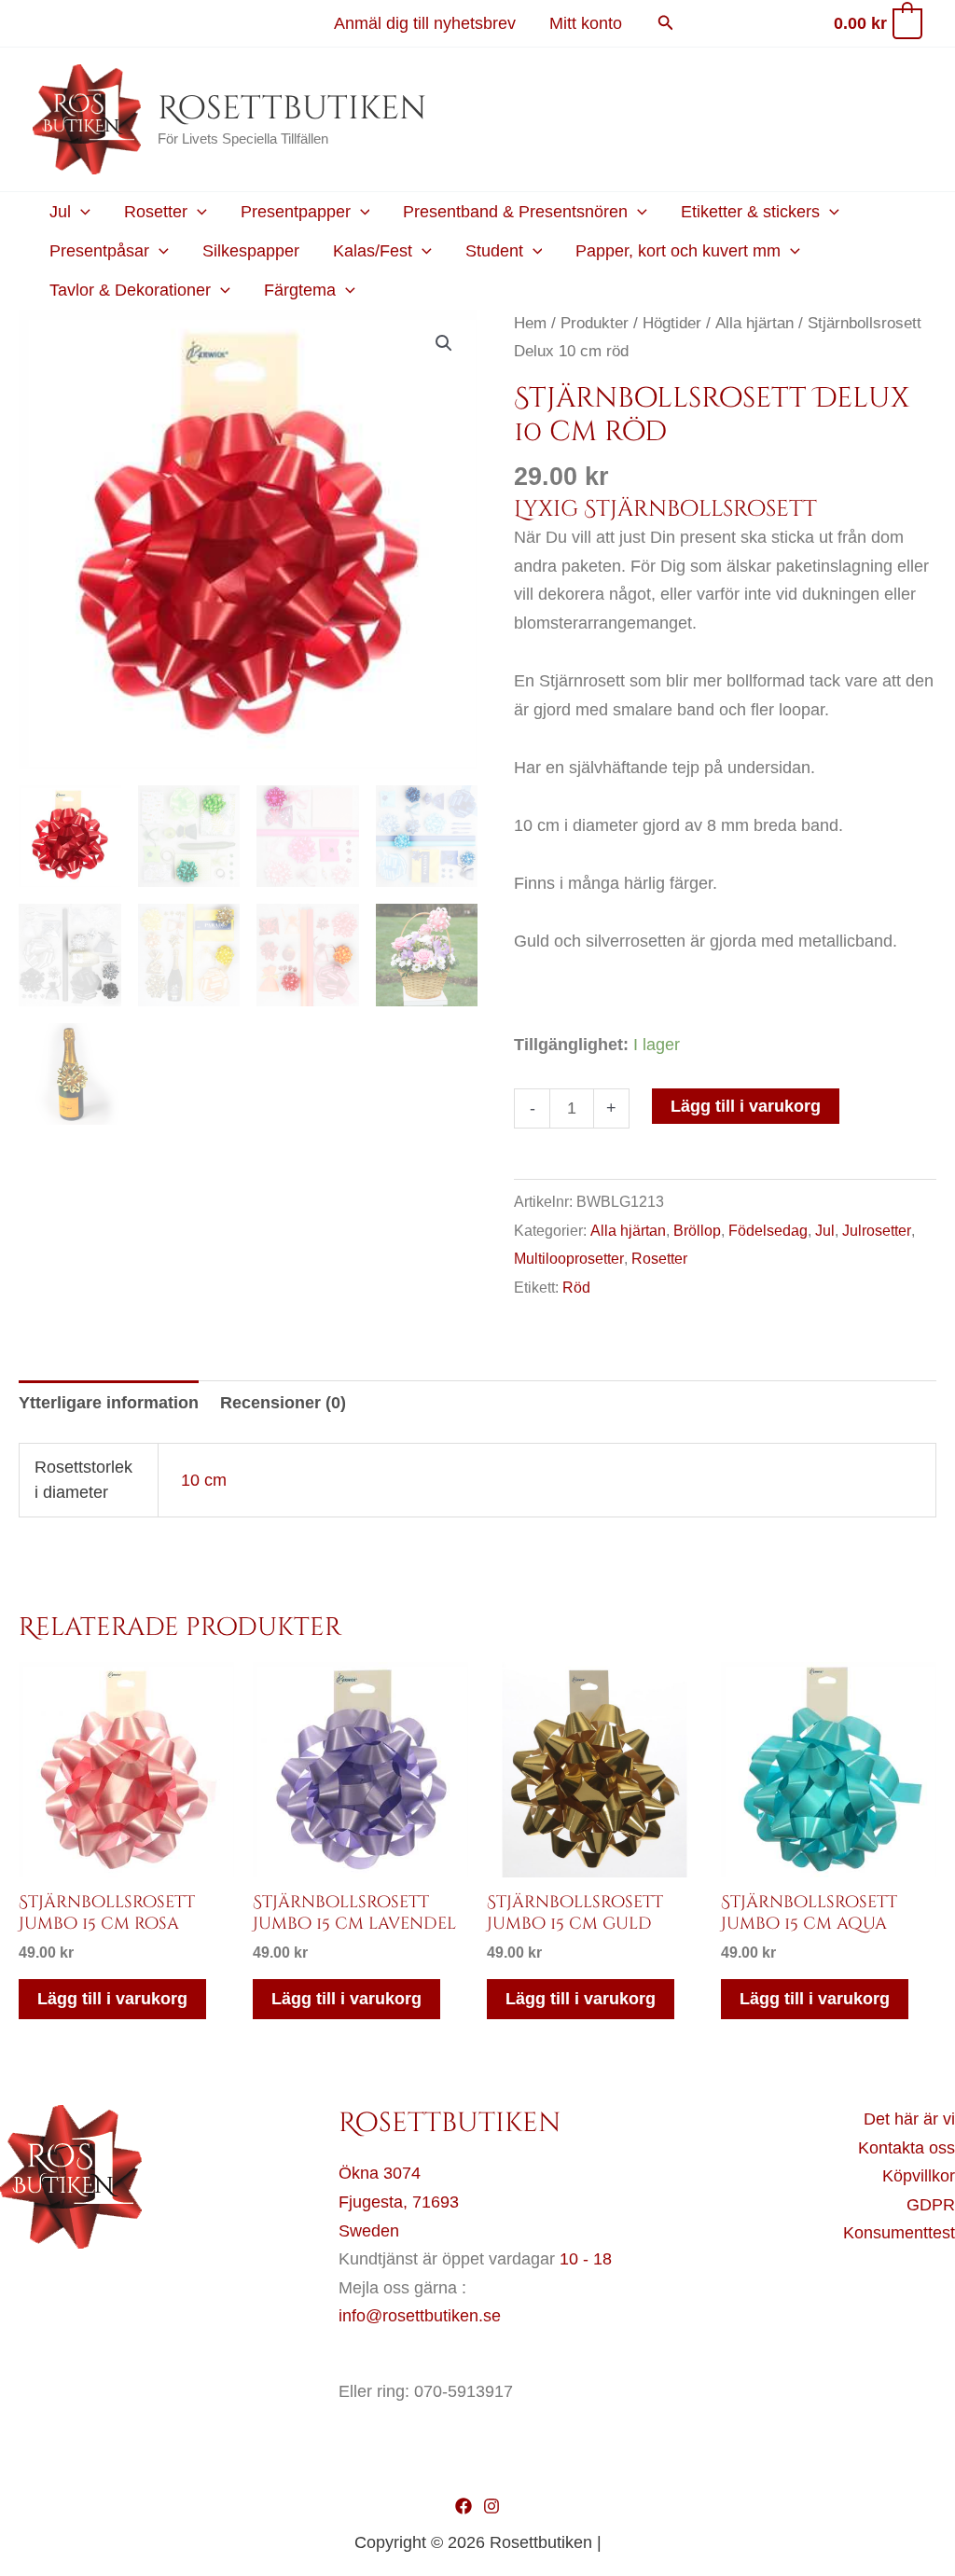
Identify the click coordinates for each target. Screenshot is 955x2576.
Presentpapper (296, 212)
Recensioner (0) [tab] (283, 1403)
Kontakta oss (907, 2148)
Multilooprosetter (569, 1258)
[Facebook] (464, 2506)
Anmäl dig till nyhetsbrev (425, 23)
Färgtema (300, 290)
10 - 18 (586, 2259)
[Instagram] (491, 2506)
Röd (576, 1287)
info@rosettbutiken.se (420, 2316)
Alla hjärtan (754, 323)
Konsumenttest (899, 2233)
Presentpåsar (99, 251)
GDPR (931, 2205)
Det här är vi (909, 2119)
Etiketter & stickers (750, 212)
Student (494, 251)
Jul (60, 212)
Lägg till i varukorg (746, 1106)
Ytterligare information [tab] (109, 1403)
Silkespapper (251, 251)
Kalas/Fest (373, 251)
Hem (530, 323)
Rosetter (156, 212)
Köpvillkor (919, 2176)
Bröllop (697, 1230)
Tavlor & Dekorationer (130, 290)
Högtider (672, 323)
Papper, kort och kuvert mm (678, 251)
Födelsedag (768, 1230)
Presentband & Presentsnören (515, 212)
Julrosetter (877, 1230)
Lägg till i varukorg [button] (112, 1999)
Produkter (595, 323)
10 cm (204, 1480)
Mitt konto (586, 23)
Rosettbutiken (292, 109)
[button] (666, 23)
